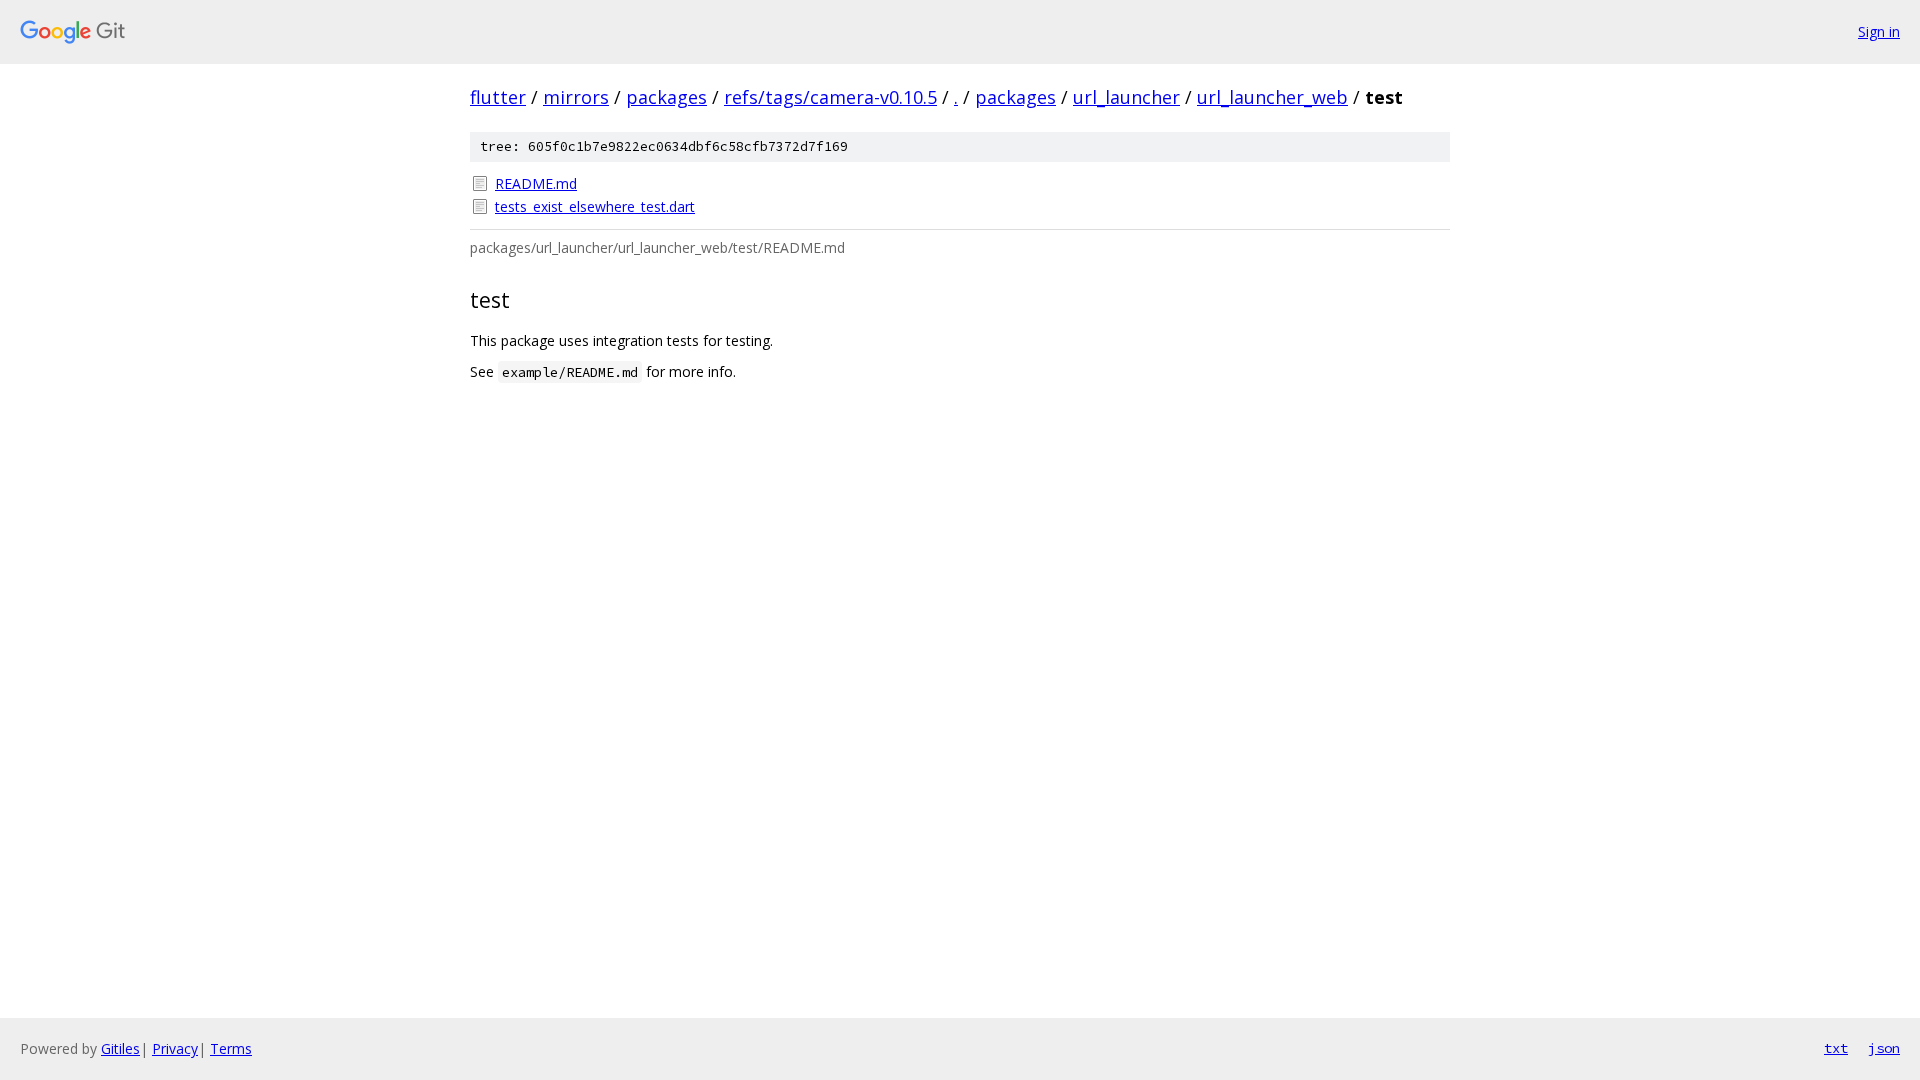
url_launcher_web (1272, 97)
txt (1836, 1048)
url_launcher (1126, 97)
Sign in (1879, 31)
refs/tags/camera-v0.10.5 (830, 97)
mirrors (576, 97)
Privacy (175, 1048)
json (1884, 1048)
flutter (498, 97)
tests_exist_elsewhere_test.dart (595, 206)
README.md (536, 183)
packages (666, 97)
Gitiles (120, 1048)
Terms (231, 1048)
